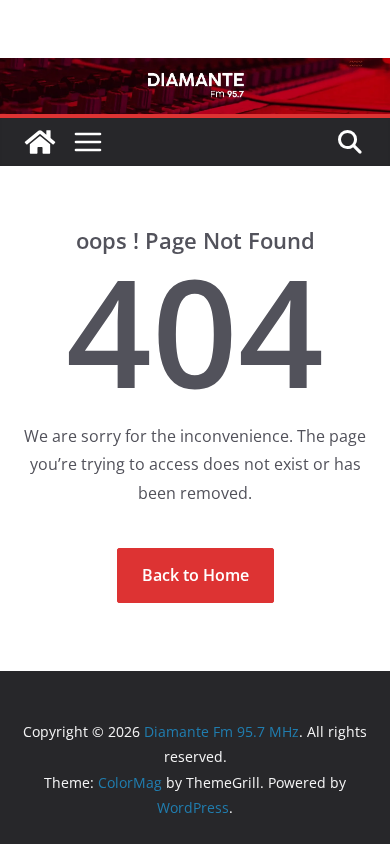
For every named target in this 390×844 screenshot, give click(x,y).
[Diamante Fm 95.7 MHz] (195, 72)
